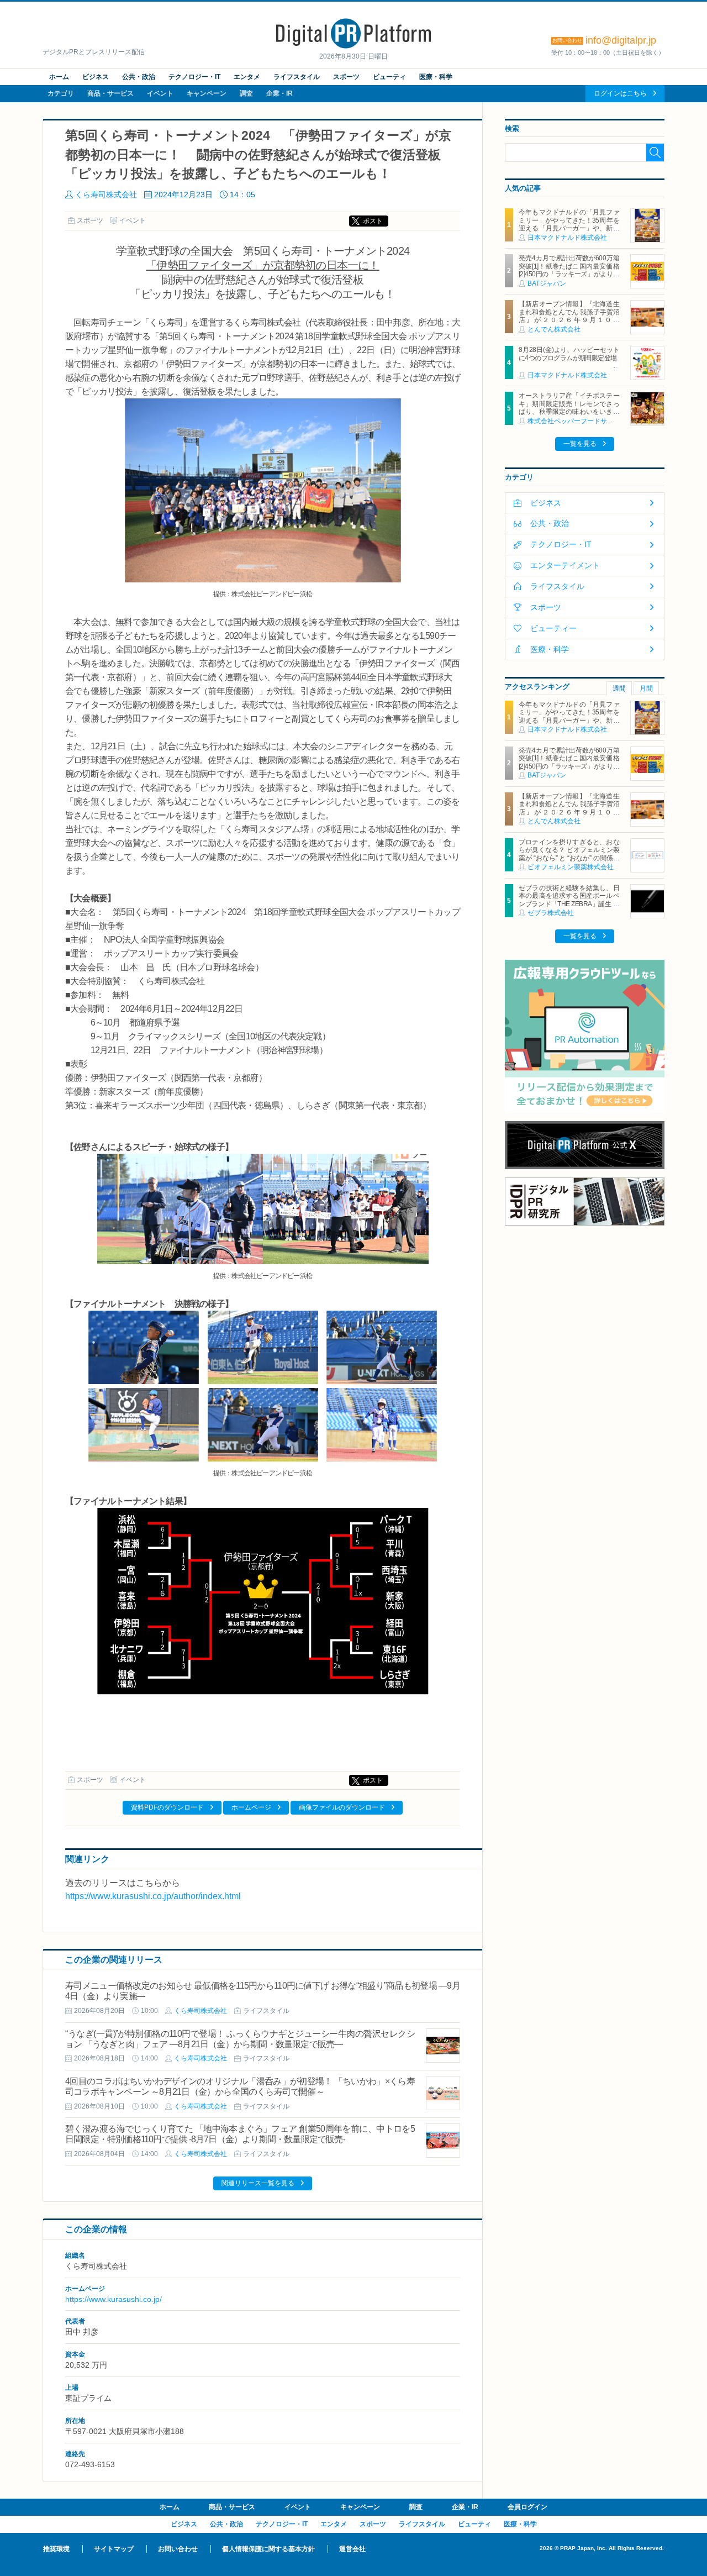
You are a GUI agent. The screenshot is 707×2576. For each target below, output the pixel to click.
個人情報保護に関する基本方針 (268, 2549)
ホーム (59, 77)
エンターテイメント (565, 565)
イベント (160, 93)
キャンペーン (207, 93)
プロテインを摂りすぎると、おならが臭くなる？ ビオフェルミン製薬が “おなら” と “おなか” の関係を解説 (569, 854)
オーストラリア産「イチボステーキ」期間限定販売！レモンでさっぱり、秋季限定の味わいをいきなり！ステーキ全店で (569, 408)
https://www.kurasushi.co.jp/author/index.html (153, 1896)
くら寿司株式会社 (106, 194)
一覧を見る (580, 444)
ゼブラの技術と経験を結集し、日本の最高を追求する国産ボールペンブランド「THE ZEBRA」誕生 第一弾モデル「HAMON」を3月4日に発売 (569, 904)
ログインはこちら (620, 93)
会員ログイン (527, 2507)
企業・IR (279, 93)
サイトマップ (114, 2549)
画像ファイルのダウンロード (342, 1807)
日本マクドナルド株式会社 (567, 238)
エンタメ (247, 77)
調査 (246, 93)
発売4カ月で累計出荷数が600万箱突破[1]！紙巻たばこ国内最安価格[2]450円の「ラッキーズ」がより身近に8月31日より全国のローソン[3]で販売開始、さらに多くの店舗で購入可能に (569, 278)
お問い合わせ (178, 2549)
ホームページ (251, 1807)
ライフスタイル (297, 77)
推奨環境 (56, 2549)
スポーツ (346, 77)
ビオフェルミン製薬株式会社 (571, 867)
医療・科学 (436, 77)
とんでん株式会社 (554, 329)
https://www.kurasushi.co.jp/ (114, 2299)
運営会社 (352, 2549)
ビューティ (389, 77)
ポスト (373, 221)
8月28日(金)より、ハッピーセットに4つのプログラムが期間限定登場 (569, 354)
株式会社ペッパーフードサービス (577, 421)
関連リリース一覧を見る (258, 2183)
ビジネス (96, 77)
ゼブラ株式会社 (551, 913)
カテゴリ (61, 93)
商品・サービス (110, 93)
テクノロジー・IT (194, 77)
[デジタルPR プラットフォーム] (353, 46)
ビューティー (553, 628)
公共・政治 (139, 77)
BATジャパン (547, 283)
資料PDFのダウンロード (167, 1807)
